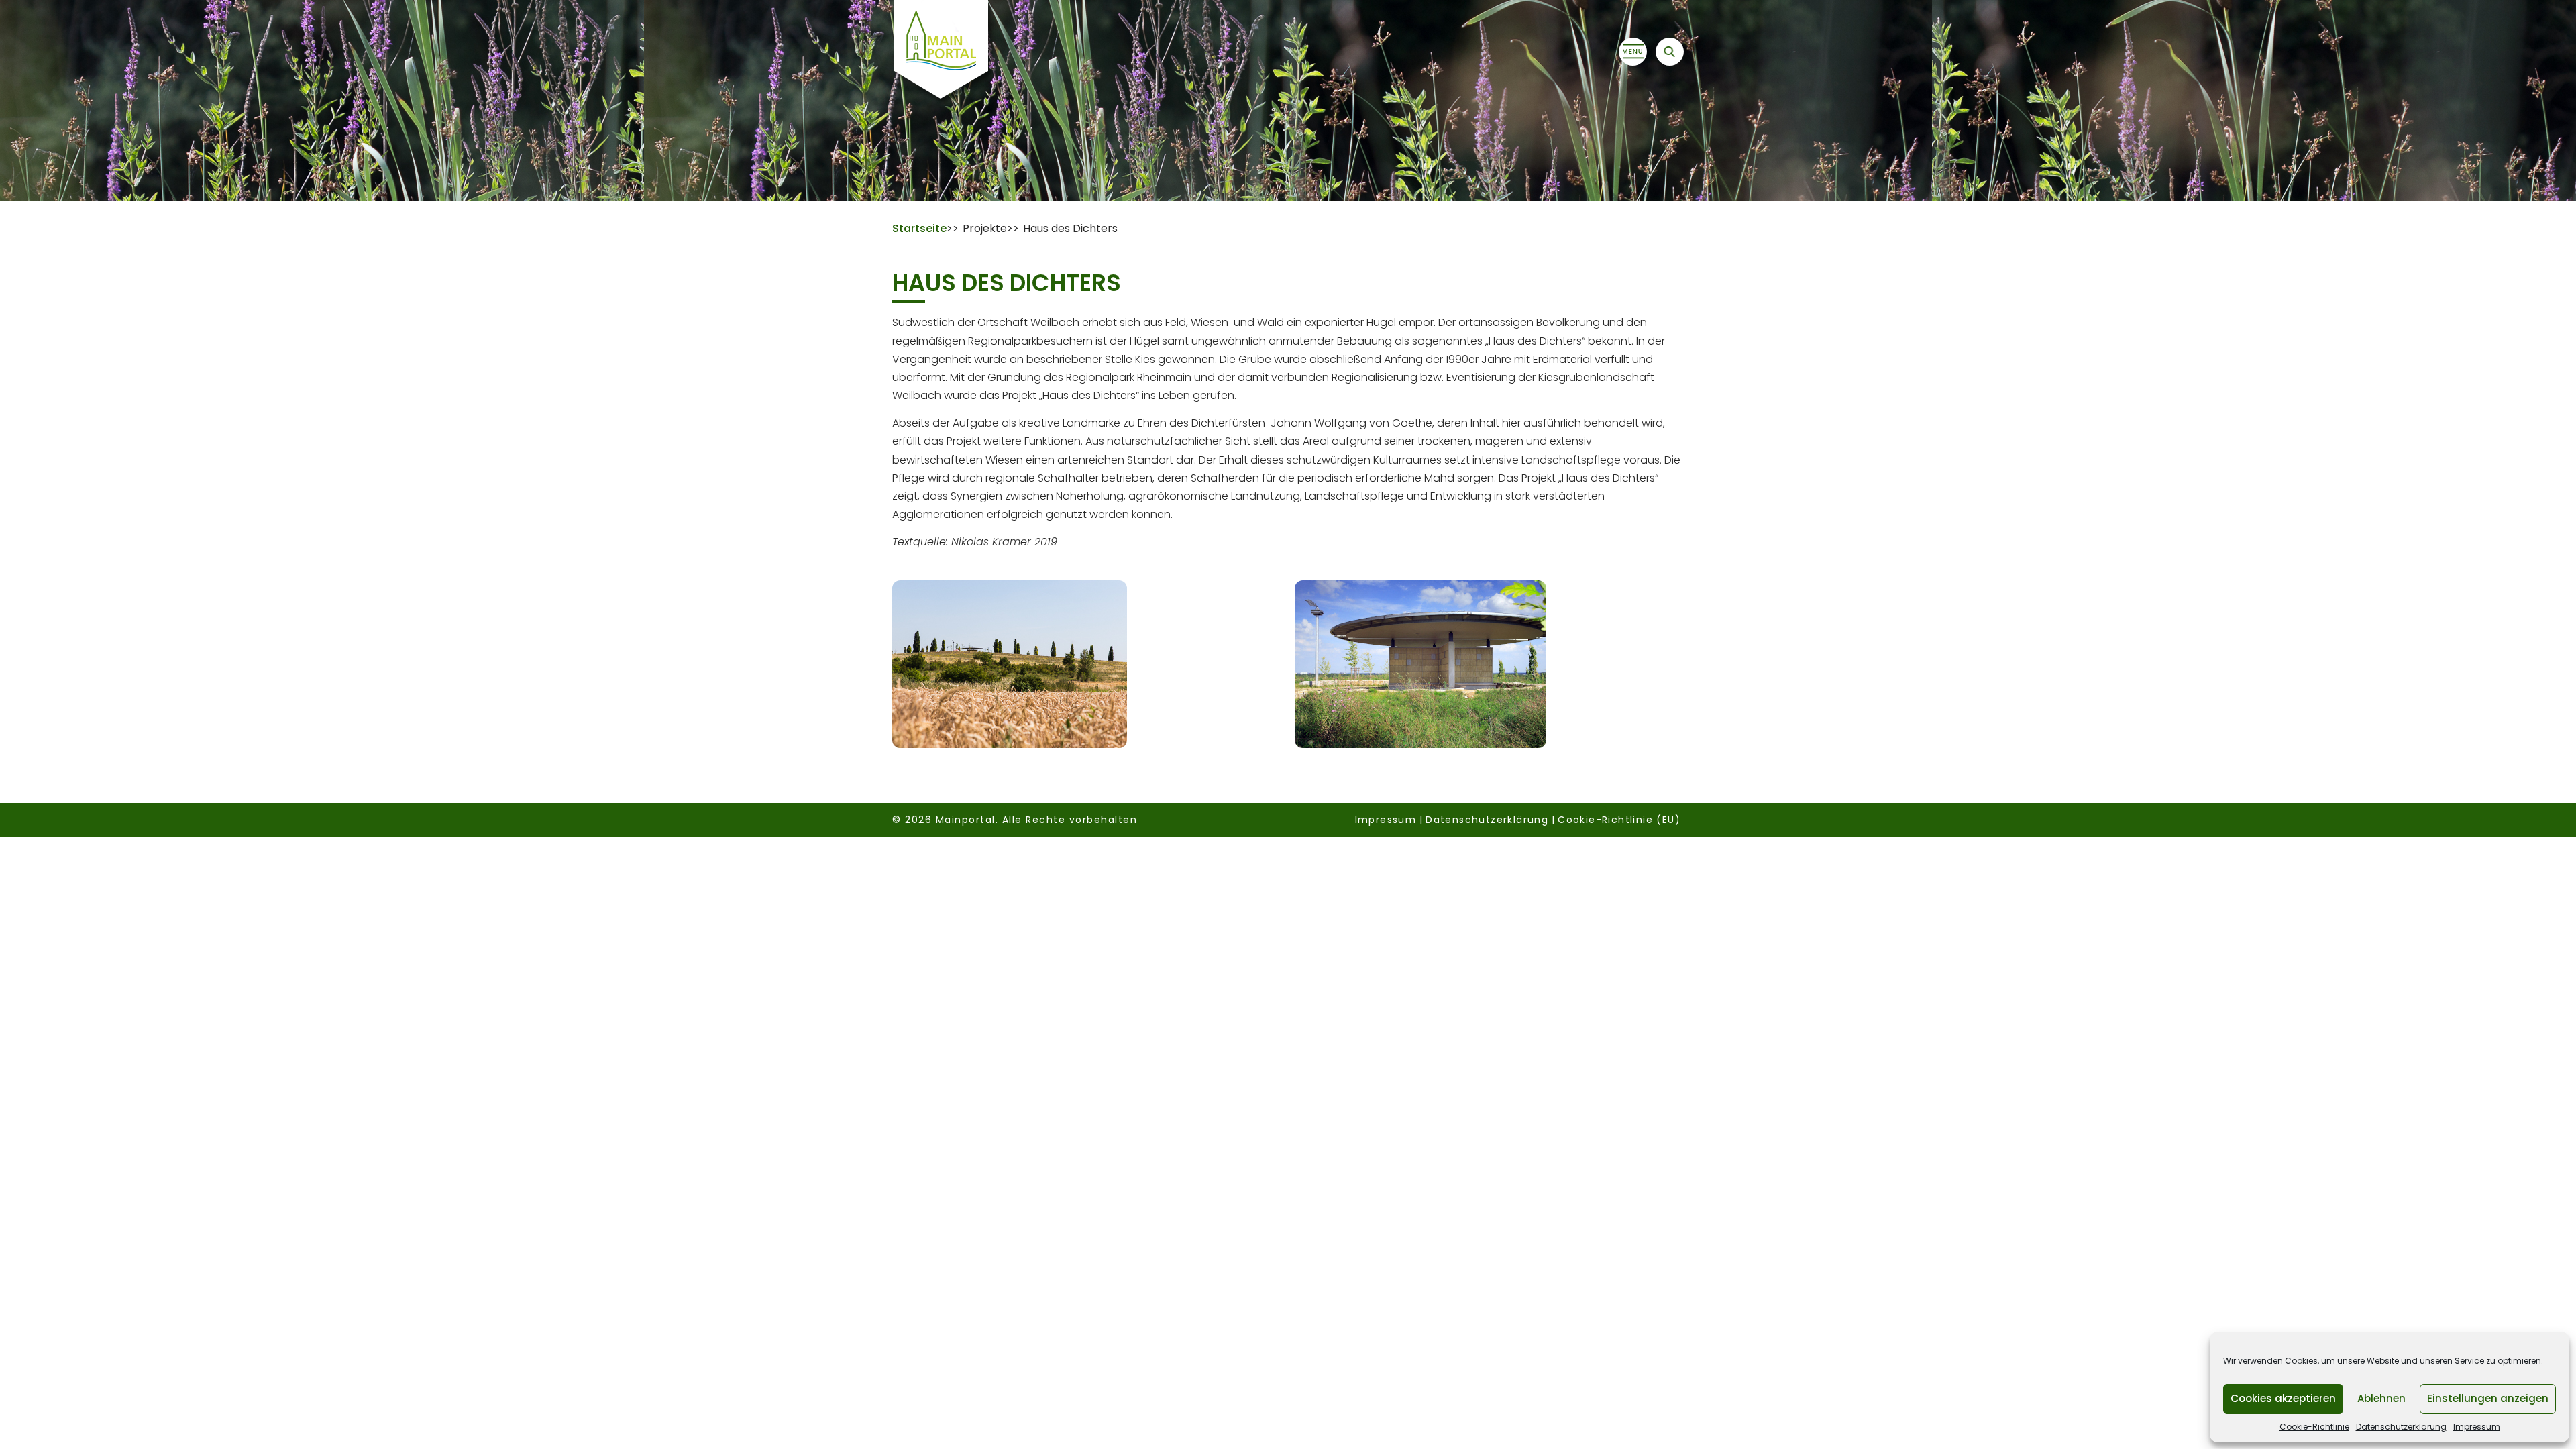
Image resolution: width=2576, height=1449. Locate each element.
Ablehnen (2381, 1398)
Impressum (2477, 1427)
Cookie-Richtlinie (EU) (1619, 820)
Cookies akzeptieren (2283, 1398)
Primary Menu (1633, 52)
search (1670, 52)
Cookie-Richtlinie (2314, 1427)
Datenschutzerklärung (2401, 1427)
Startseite (919, 228)
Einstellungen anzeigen (2488, 1398)
